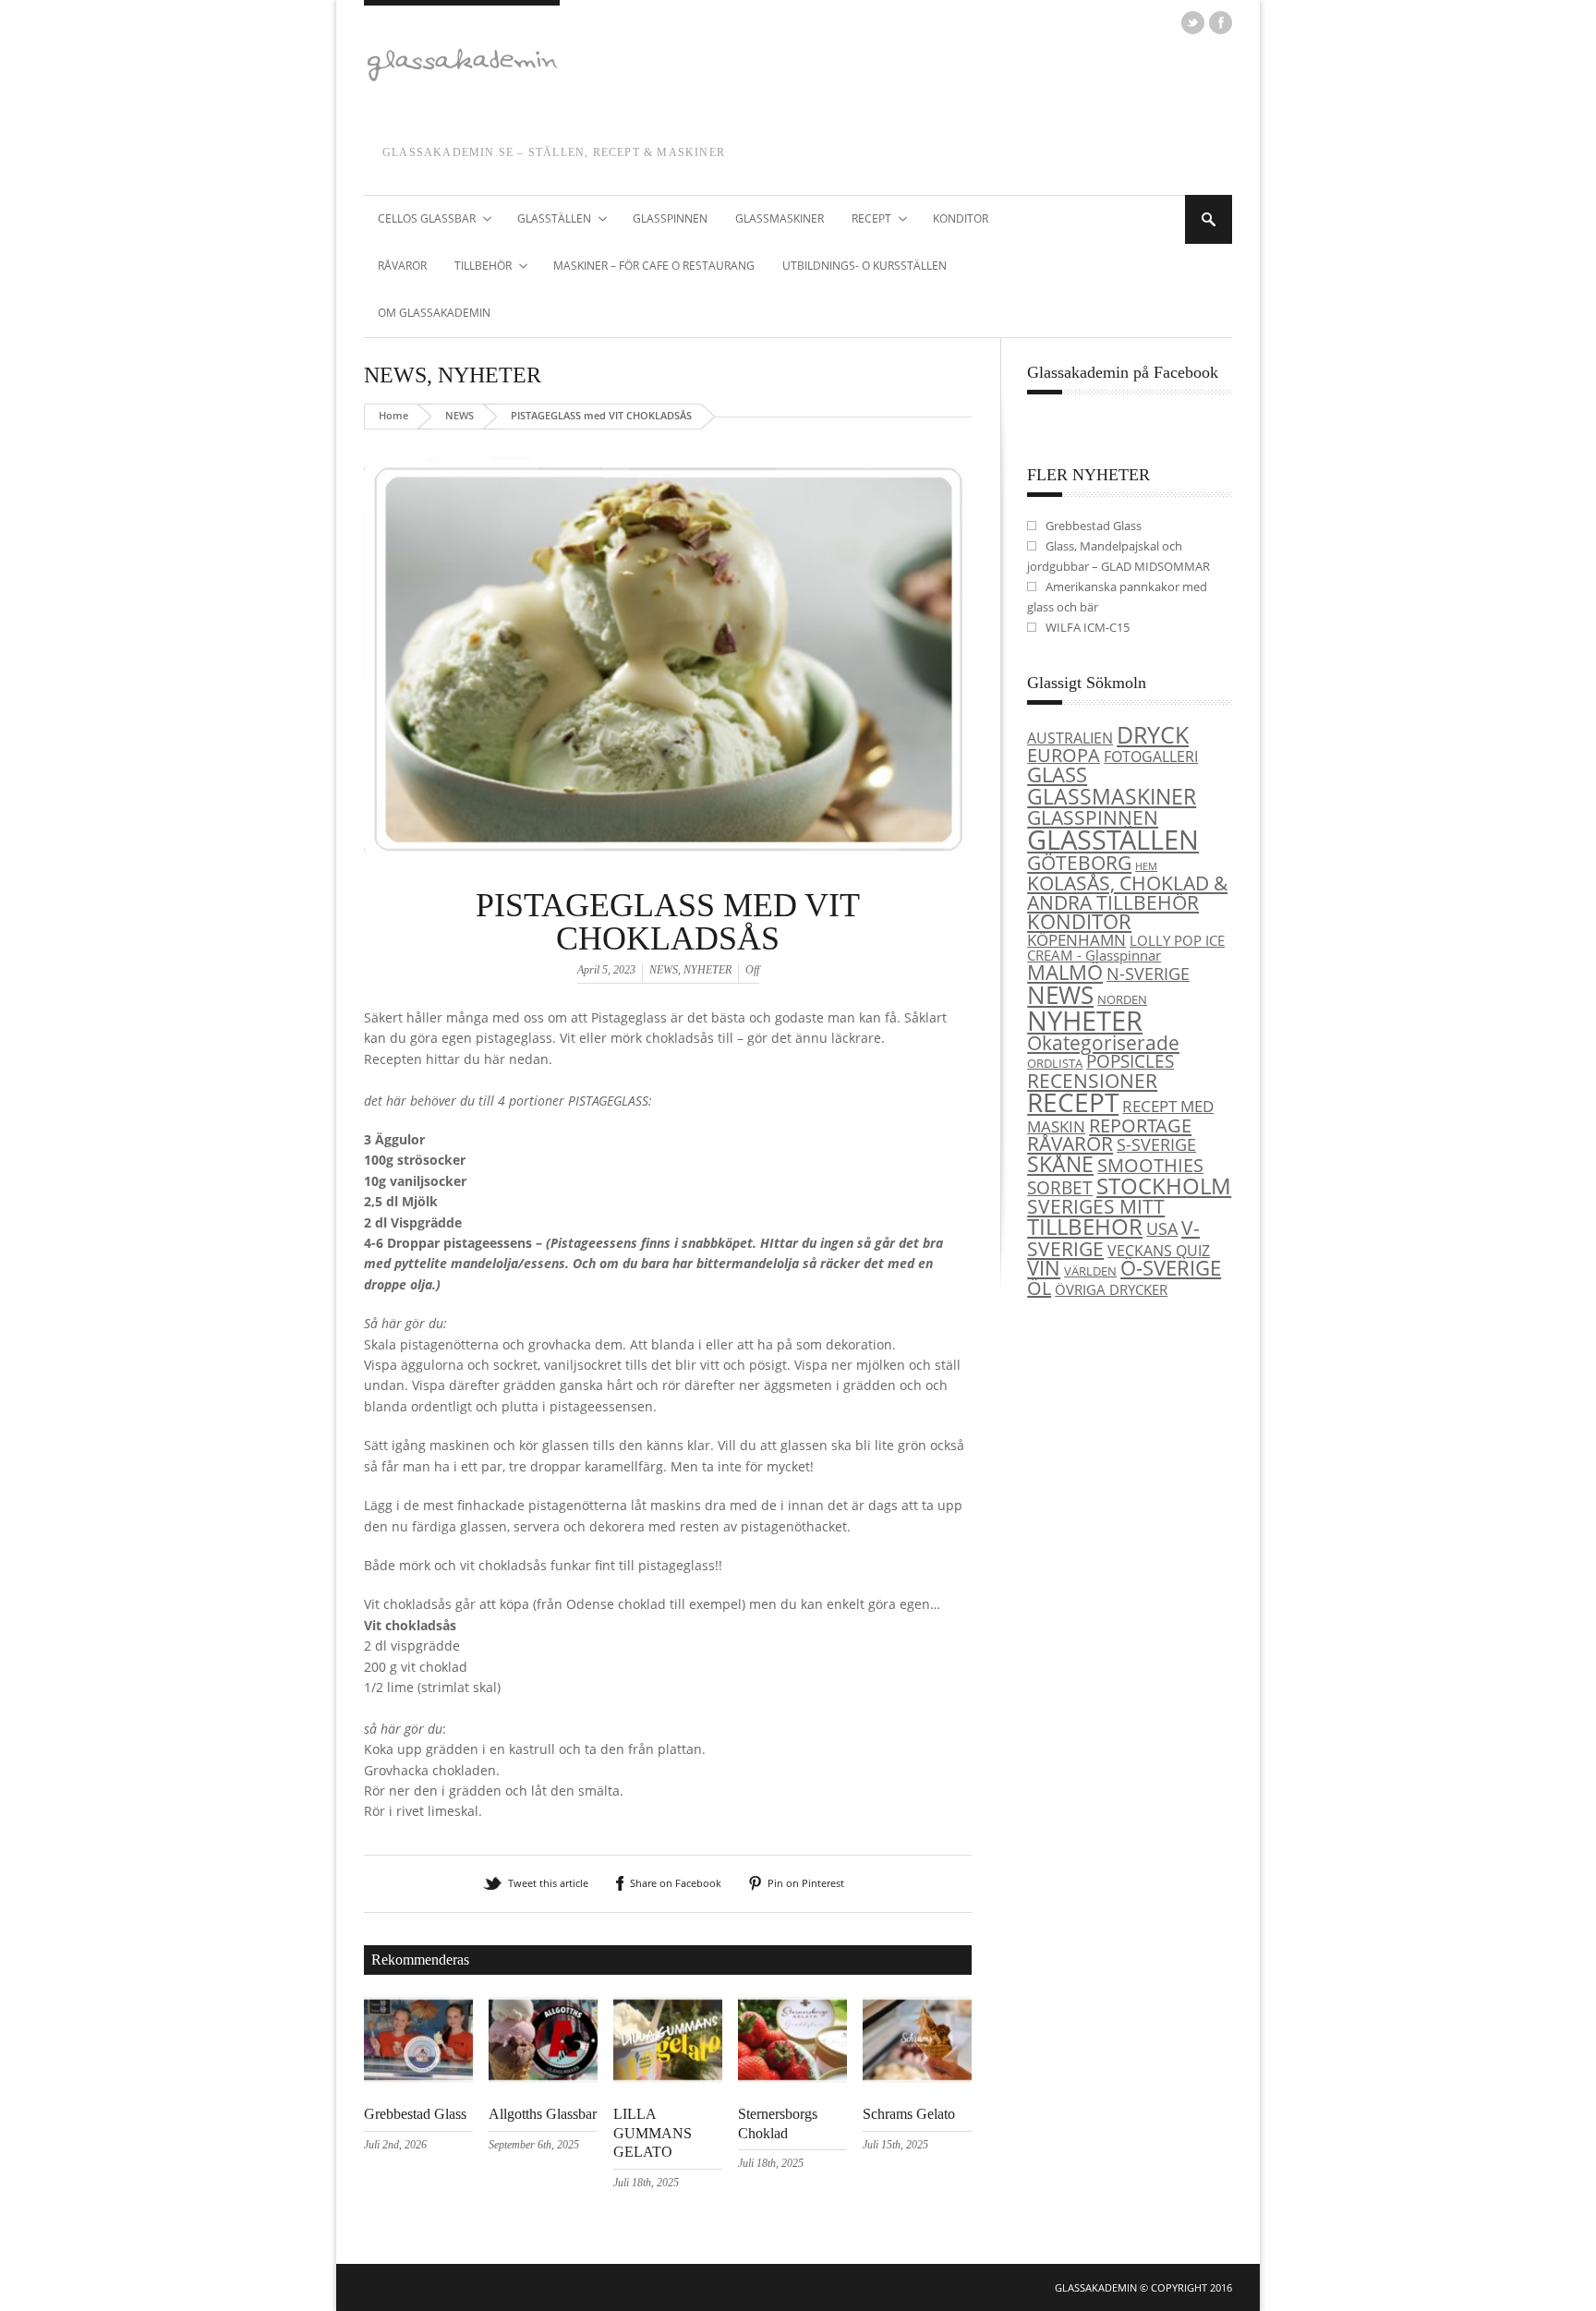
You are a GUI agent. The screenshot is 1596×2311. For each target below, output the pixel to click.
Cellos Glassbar (420, 220)
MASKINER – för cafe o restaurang (654, 266)
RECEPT (864, 220)
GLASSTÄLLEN (547, 220)
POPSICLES (1130, 1061)
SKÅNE (1060, 1164)
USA (1162, 1228)
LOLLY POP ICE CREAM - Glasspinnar (1126, 948)
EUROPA (1064, 755)
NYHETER (490, 375)
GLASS (1057, 774)
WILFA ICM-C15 (1088, 627)
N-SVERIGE (1148, 973)
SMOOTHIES (1150, 1165)
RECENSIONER (1092, 1080)
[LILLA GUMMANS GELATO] (668, 2079)
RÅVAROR (402, 266)
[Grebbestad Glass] (418, 2079)
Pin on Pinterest (806, 1883)
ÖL (1039, 1288)
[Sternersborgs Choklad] (792, 2079)
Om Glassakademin (434, 313)
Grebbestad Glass (415, 2114)
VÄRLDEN (1090, 1271)
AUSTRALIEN (1070, 738)
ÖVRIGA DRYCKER (1111, 1289)
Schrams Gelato (909, 2114)
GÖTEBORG (1079, 863)
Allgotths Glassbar (543, 2114)
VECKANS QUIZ (1159, 1251)
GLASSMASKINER (780, 218)
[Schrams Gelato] (917, 2079)
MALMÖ (1065, 972)
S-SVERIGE (1156, 1144)
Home (393, 415)
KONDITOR (961, 218)
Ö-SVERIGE (1171, 1268)
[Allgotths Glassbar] (543, 2079)
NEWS (395, 375)
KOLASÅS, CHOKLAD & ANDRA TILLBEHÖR (1127, 892)
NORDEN (1122, 999)
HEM (1146, 866)
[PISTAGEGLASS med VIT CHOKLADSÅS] (668, 881)
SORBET (1060, 1187)
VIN (1044, 1268)
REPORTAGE (1140, 1125)
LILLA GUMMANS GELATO (653, 2133)
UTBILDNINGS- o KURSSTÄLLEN (864, 266)
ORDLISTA (1055, 1063)
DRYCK (1153, 734)
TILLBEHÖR (476, 267)
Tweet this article (548, 1883)
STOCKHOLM (1164, 1186)
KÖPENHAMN (1076, 940)
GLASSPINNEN (670, 218)
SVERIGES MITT (1096, 1206)
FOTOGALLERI (1151, 756)
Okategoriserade (1103, 1043)
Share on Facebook (676, 1883)
